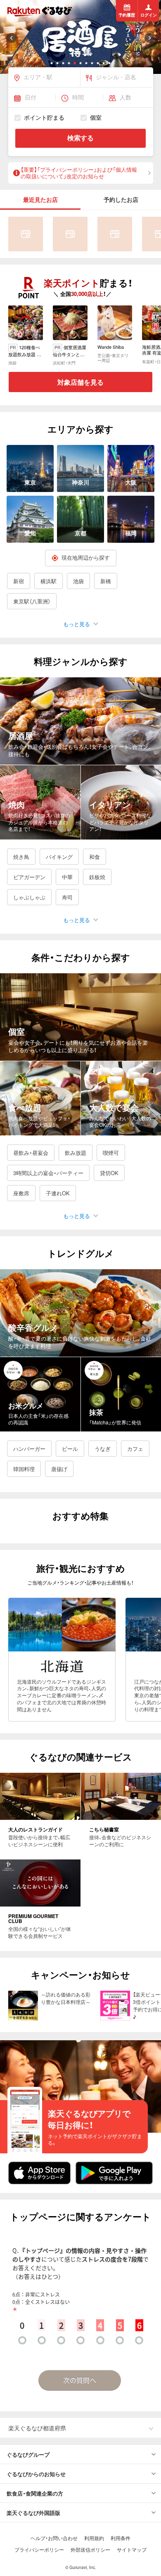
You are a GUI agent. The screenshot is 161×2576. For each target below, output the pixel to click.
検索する (80, 138)
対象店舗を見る (80, 382)
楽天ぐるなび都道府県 (37, 2428)
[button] (52, 63)
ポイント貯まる (44, 118)
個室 (96, 118)
